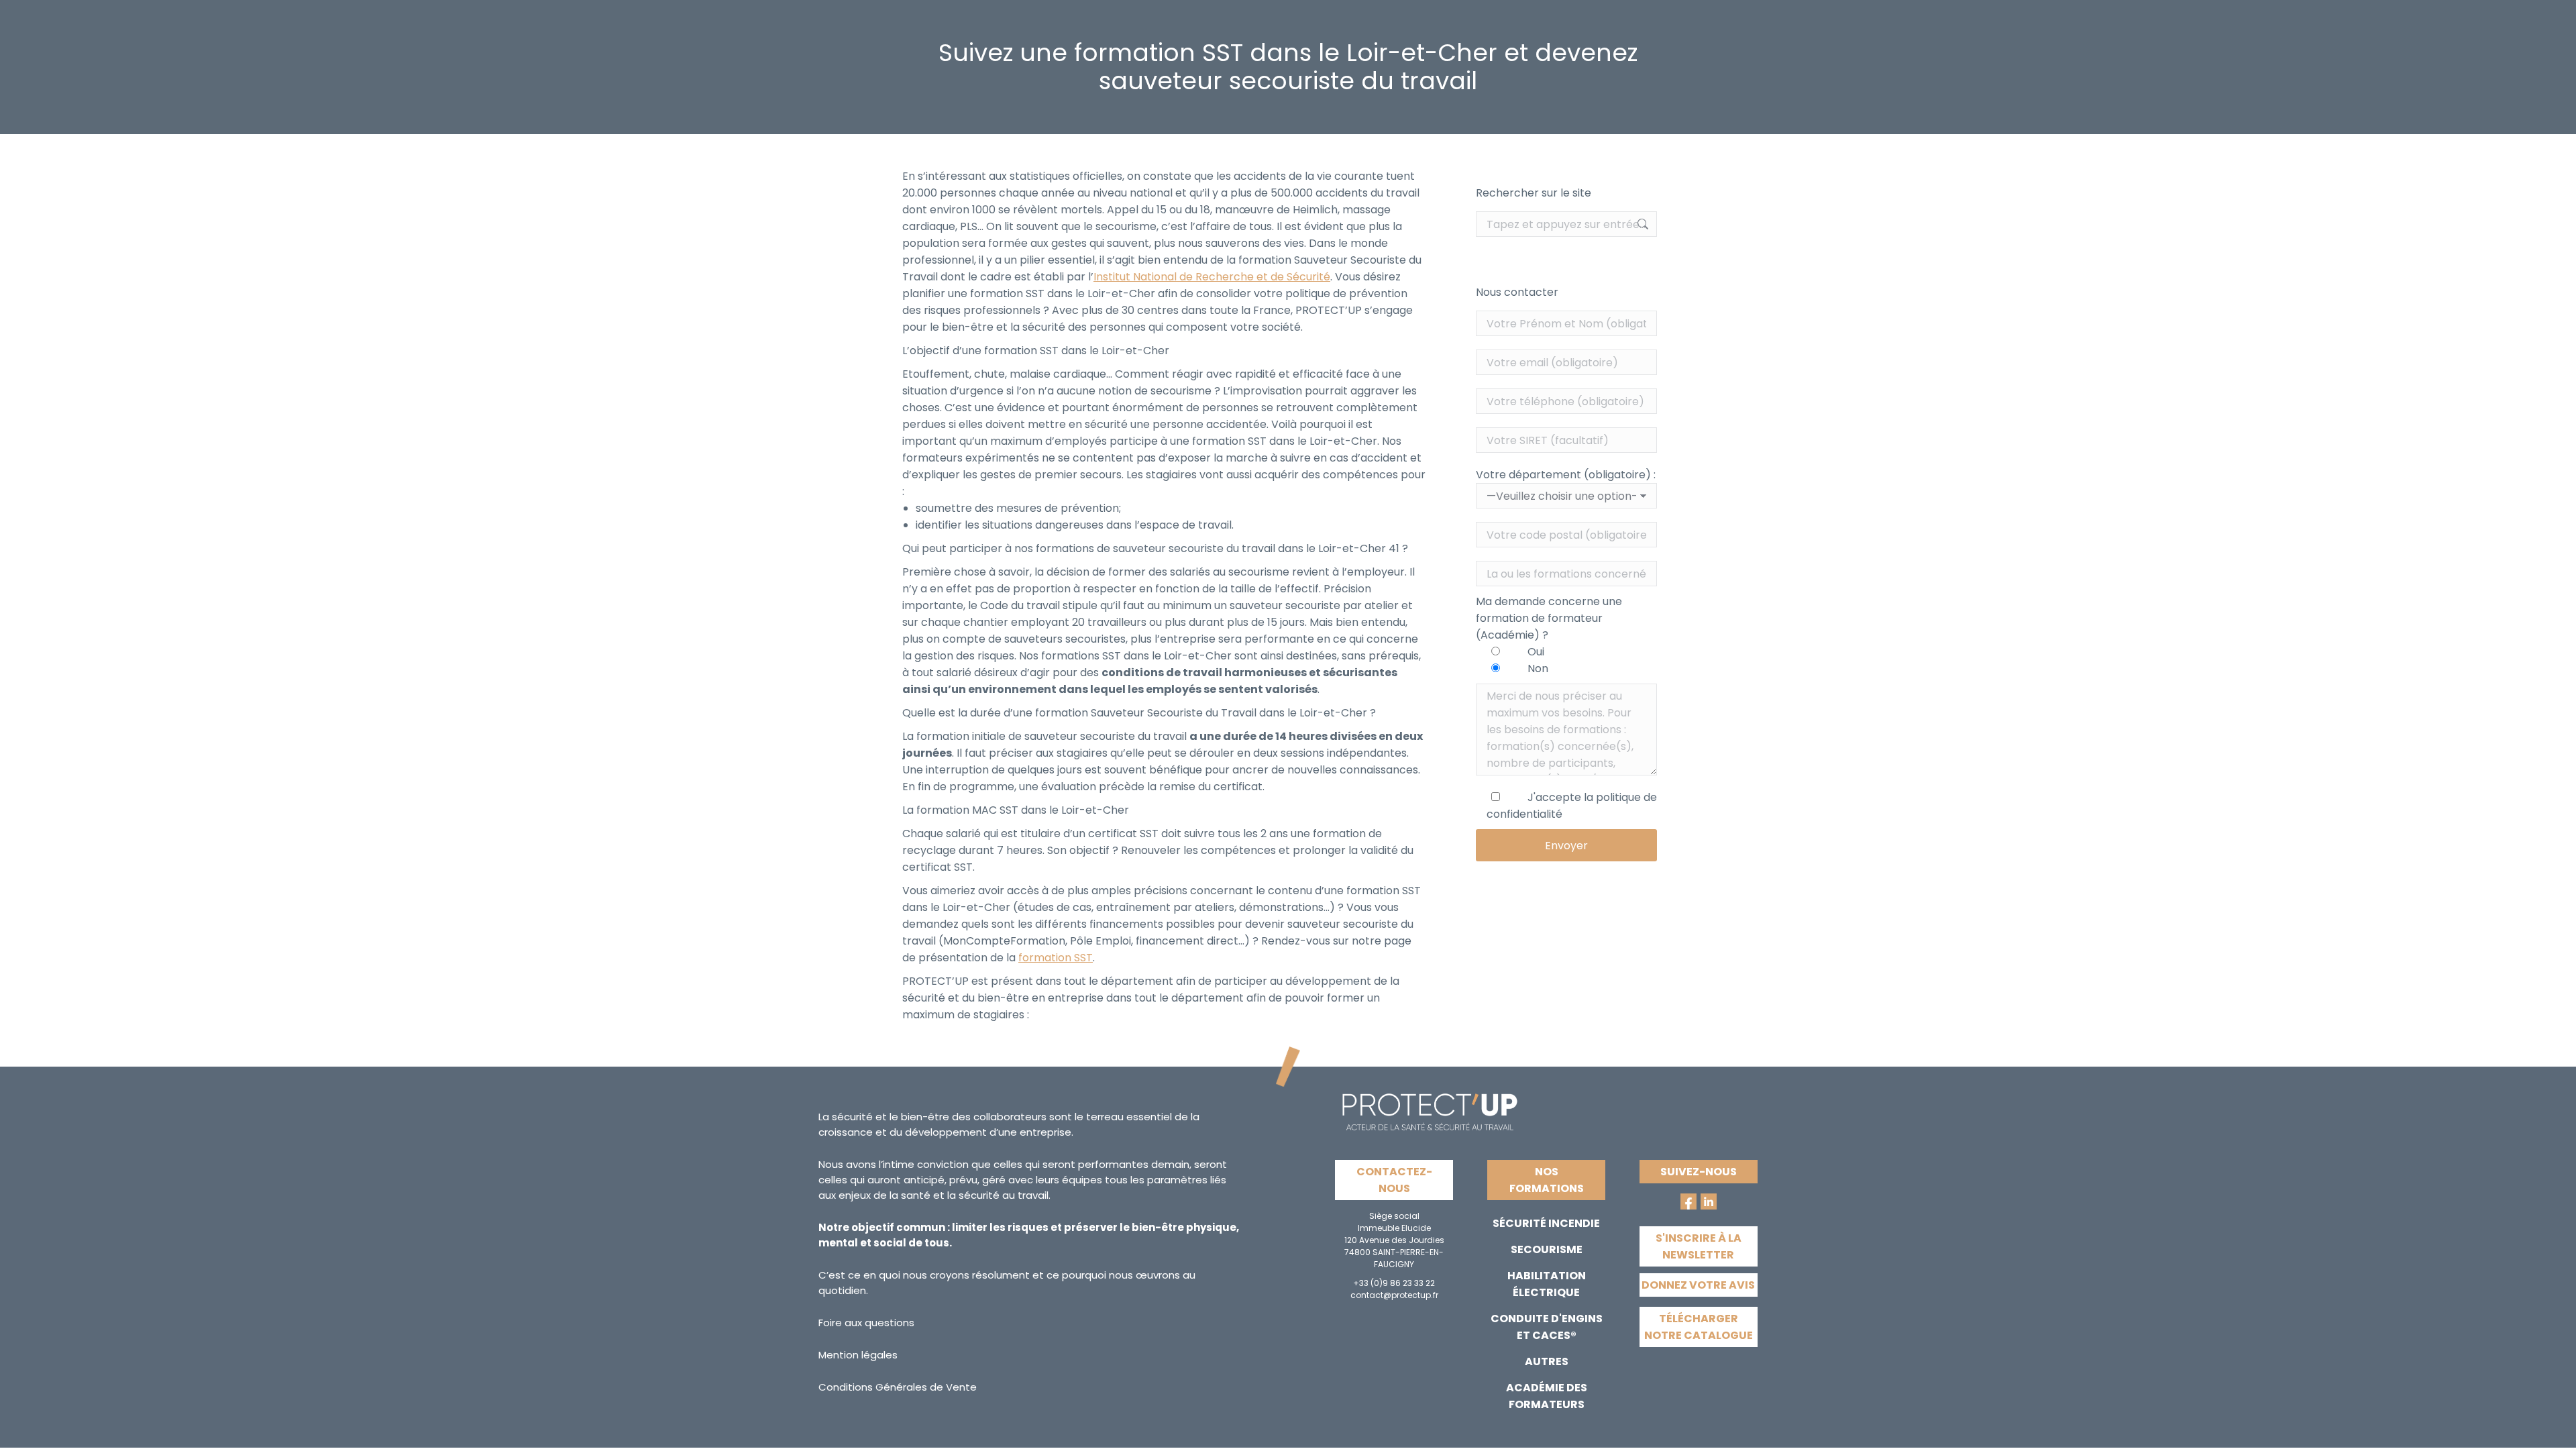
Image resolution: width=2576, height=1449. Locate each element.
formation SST (1056, 958)
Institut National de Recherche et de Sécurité (1212, 277)
